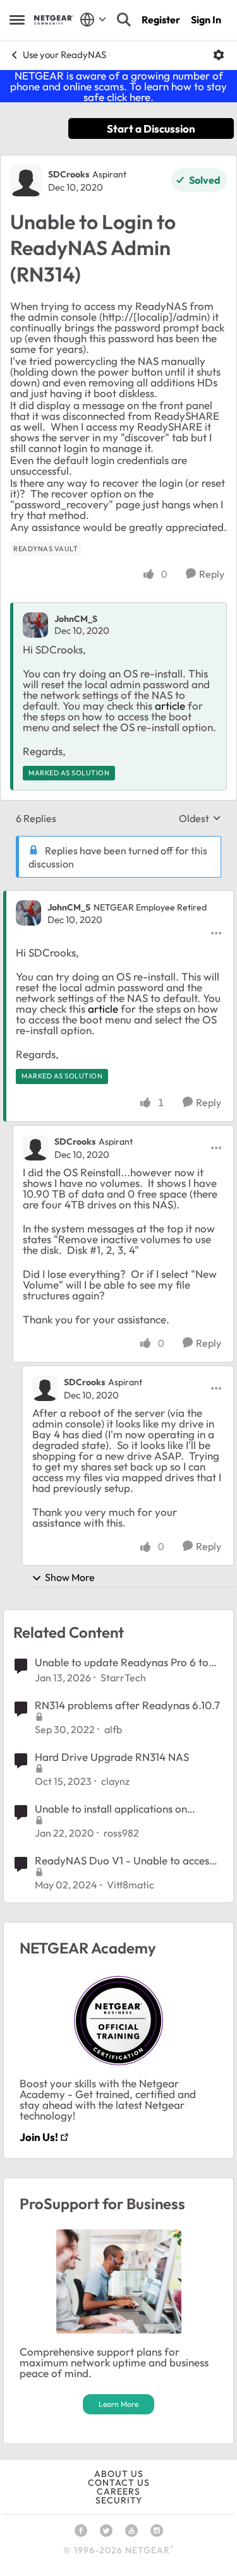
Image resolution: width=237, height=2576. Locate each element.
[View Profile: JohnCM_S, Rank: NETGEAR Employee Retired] (28, 913)
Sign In (206, 20)
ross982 (121, 1833)
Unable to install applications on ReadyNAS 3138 (111, 1809)
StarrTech (123, 1678)
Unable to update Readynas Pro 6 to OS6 (122, 1662)
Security (119, 2500)
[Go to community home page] (54, 20)
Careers (118, 2491)
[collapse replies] (118, 897)
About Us (119, 2474)
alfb (113, 1729)
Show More (70, 1577)
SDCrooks (69, 174)
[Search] (124, 20)
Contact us (119, 2483)
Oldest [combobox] (200, 818)
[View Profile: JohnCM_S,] (35, 625)
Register (161, 20)
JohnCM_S (76, 619)
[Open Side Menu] (17, 20)
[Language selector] (93, 20)
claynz (115, 1781)
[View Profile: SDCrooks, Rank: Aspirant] (26, 181)
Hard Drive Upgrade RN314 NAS (112, 1757)
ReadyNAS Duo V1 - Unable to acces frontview (122, 1861)
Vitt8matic (131, 1885)
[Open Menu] (219, 55)
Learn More (118, 2404)
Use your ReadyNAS (64, 55)
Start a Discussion (151, 128)
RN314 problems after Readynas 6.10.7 (127, 1705)
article (170, 706)
